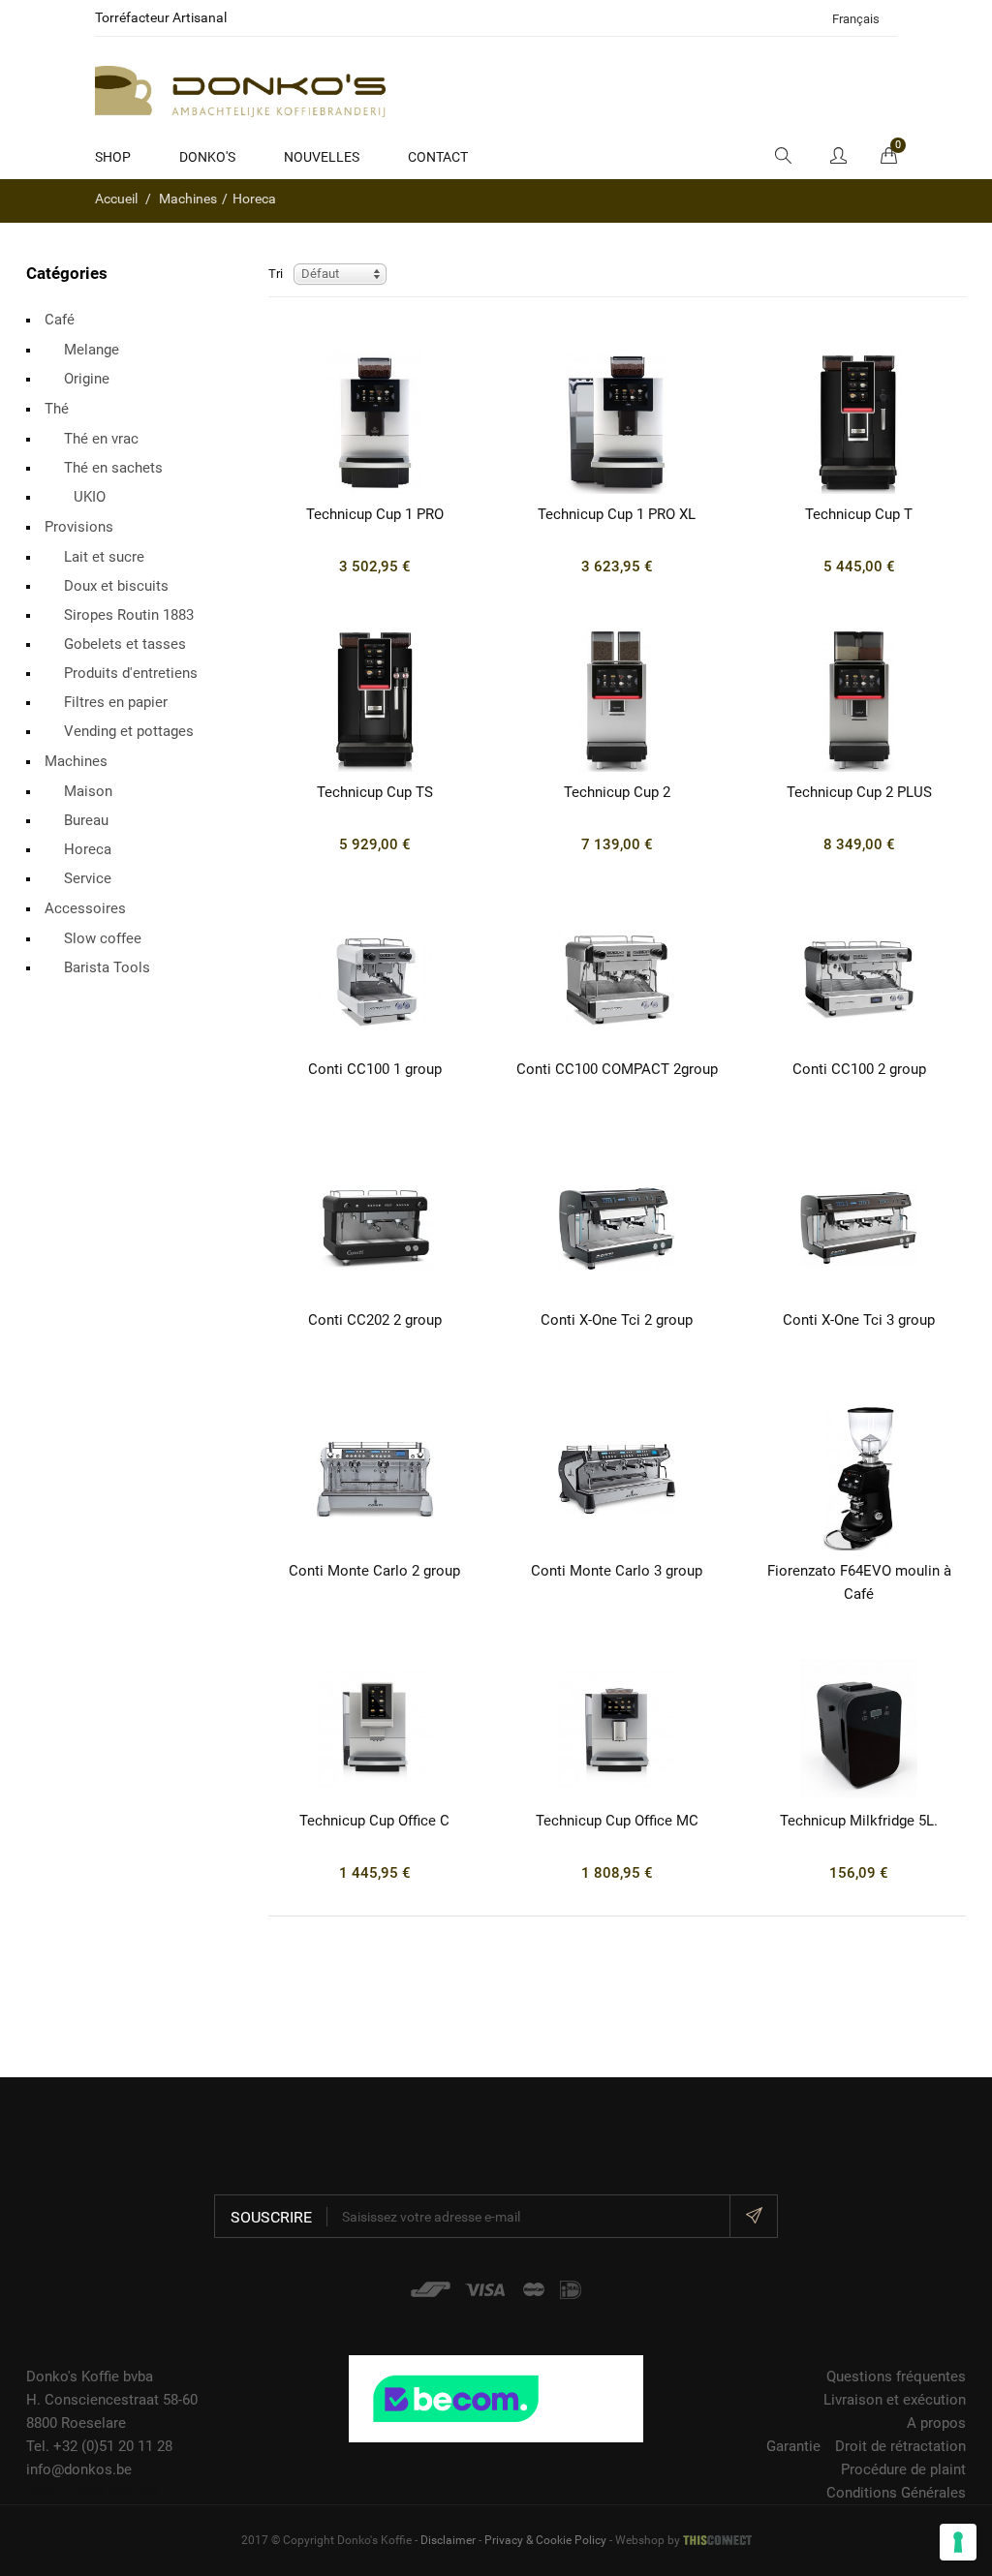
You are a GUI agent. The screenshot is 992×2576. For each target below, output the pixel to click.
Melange (92, 350)
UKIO (90, 497)
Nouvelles (322, 157)
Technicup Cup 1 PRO (375, 514)
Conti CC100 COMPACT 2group (617, 1069)
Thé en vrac (101, 439)
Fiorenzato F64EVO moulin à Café (859, 1582)
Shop (113, 157)
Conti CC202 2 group (375, 1320)
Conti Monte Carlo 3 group (617, 1571)
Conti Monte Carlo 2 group (374, 1571)
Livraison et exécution (895, 2400)
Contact (438, 157)
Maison (88, 791)
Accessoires (85, 908)
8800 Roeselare (76, 2423)
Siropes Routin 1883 (129, 615)
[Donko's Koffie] (240, 90)
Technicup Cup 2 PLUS (859, 792)
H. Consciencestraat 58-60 (112, 2400)
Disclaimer (448, 2540)
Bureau (86, 820)
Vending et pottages (129, 731)
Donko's (207, 157)
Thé (57, 409)
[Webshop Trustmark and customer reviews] (496, 2398)
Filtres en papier (116, 702)
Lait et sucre (104, 557)
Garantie (793, 2446)
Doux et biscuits (116, 586)
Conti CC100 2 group (859, 1069)
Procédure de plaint (903, 2469)
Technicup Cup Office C (374, 1821)
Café (60, 320)
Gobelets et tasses (125, 644)
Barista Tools (107, 967)
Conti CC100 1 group (375, 1069)
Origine (87, 379)
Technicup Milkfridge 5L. (859, 1821)
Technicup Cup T (859, 514)
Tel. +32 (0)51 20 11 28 (99, 2446)
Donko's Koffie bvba (90, 2377)
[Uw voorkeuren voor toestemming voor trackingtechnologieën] (958, 2542)
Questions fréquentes (896, 2377)
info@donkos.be (79, 2469)
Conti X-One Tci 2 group (617, 1320)
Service (88, 878)
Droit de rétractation (900, 2446)
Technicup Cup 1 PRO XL (617, 514)
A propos (936, 2423)
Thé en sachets (113, 468)
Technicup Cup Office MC (617, 1821)
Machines (76, 761)
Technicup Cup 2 (617, 792)
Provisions (79, 527)
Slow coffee (103, 938)
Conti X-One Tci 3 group (859, 1320)
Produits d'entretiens (131, 673)
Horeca (88, 849)
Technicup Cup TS (375, 792)
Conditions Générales (896, 2493)
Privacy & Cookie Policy (545, 2540)
